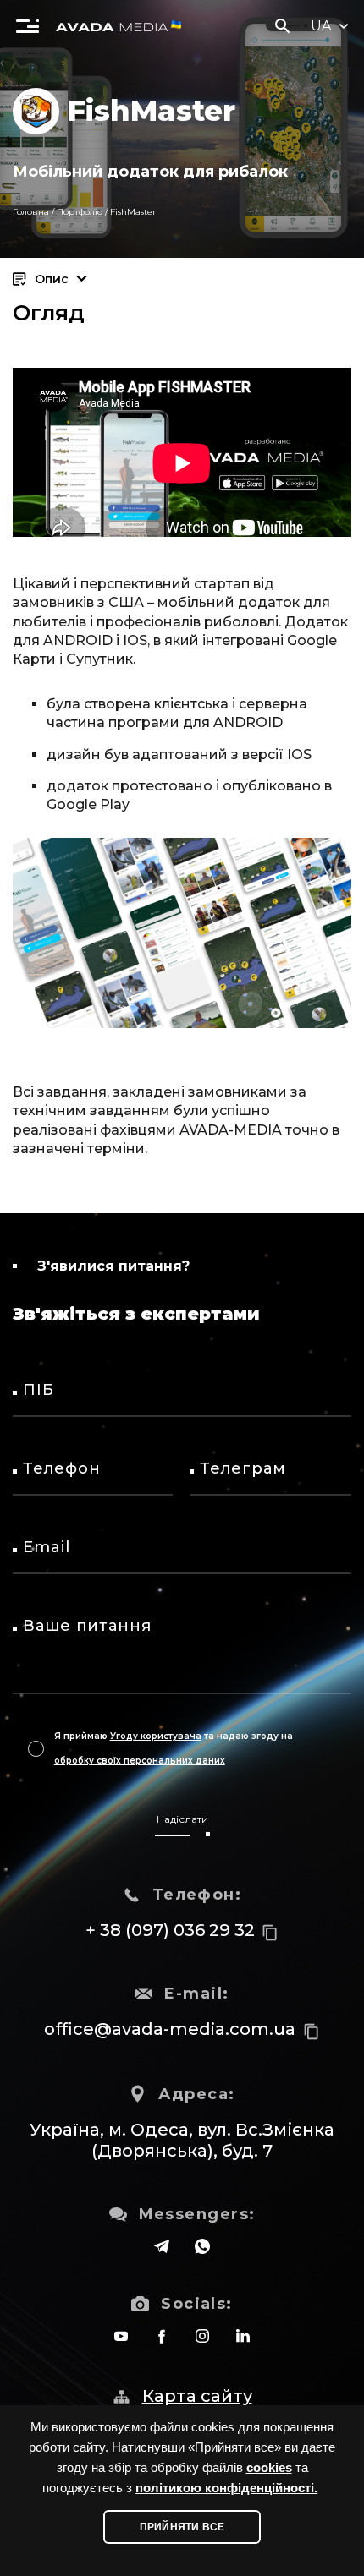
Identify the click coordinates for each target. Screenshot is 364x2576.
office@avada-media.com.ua (170, 2029)
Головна (31, 212)
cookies (269, 2468)
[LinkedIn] (243, 2336)
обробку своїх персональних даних (140, 1761)
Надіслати (182, 1819)
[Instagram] (202, 2336)
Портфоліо (80, 212)
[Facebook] (162, 2336)
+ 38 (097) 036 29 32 (170, 1930)
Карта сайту (197, 2396)
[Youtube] (121, 2336)
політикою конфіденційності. (226, 2488)
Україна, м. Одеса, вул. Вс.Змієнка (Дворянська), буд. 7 (182, 2140)
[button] (28, 25)
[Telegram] (162, 2246)
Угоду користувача (156, 1736)
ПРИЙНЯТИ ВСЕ (182, 2527)
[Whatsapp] (202, 2246)
